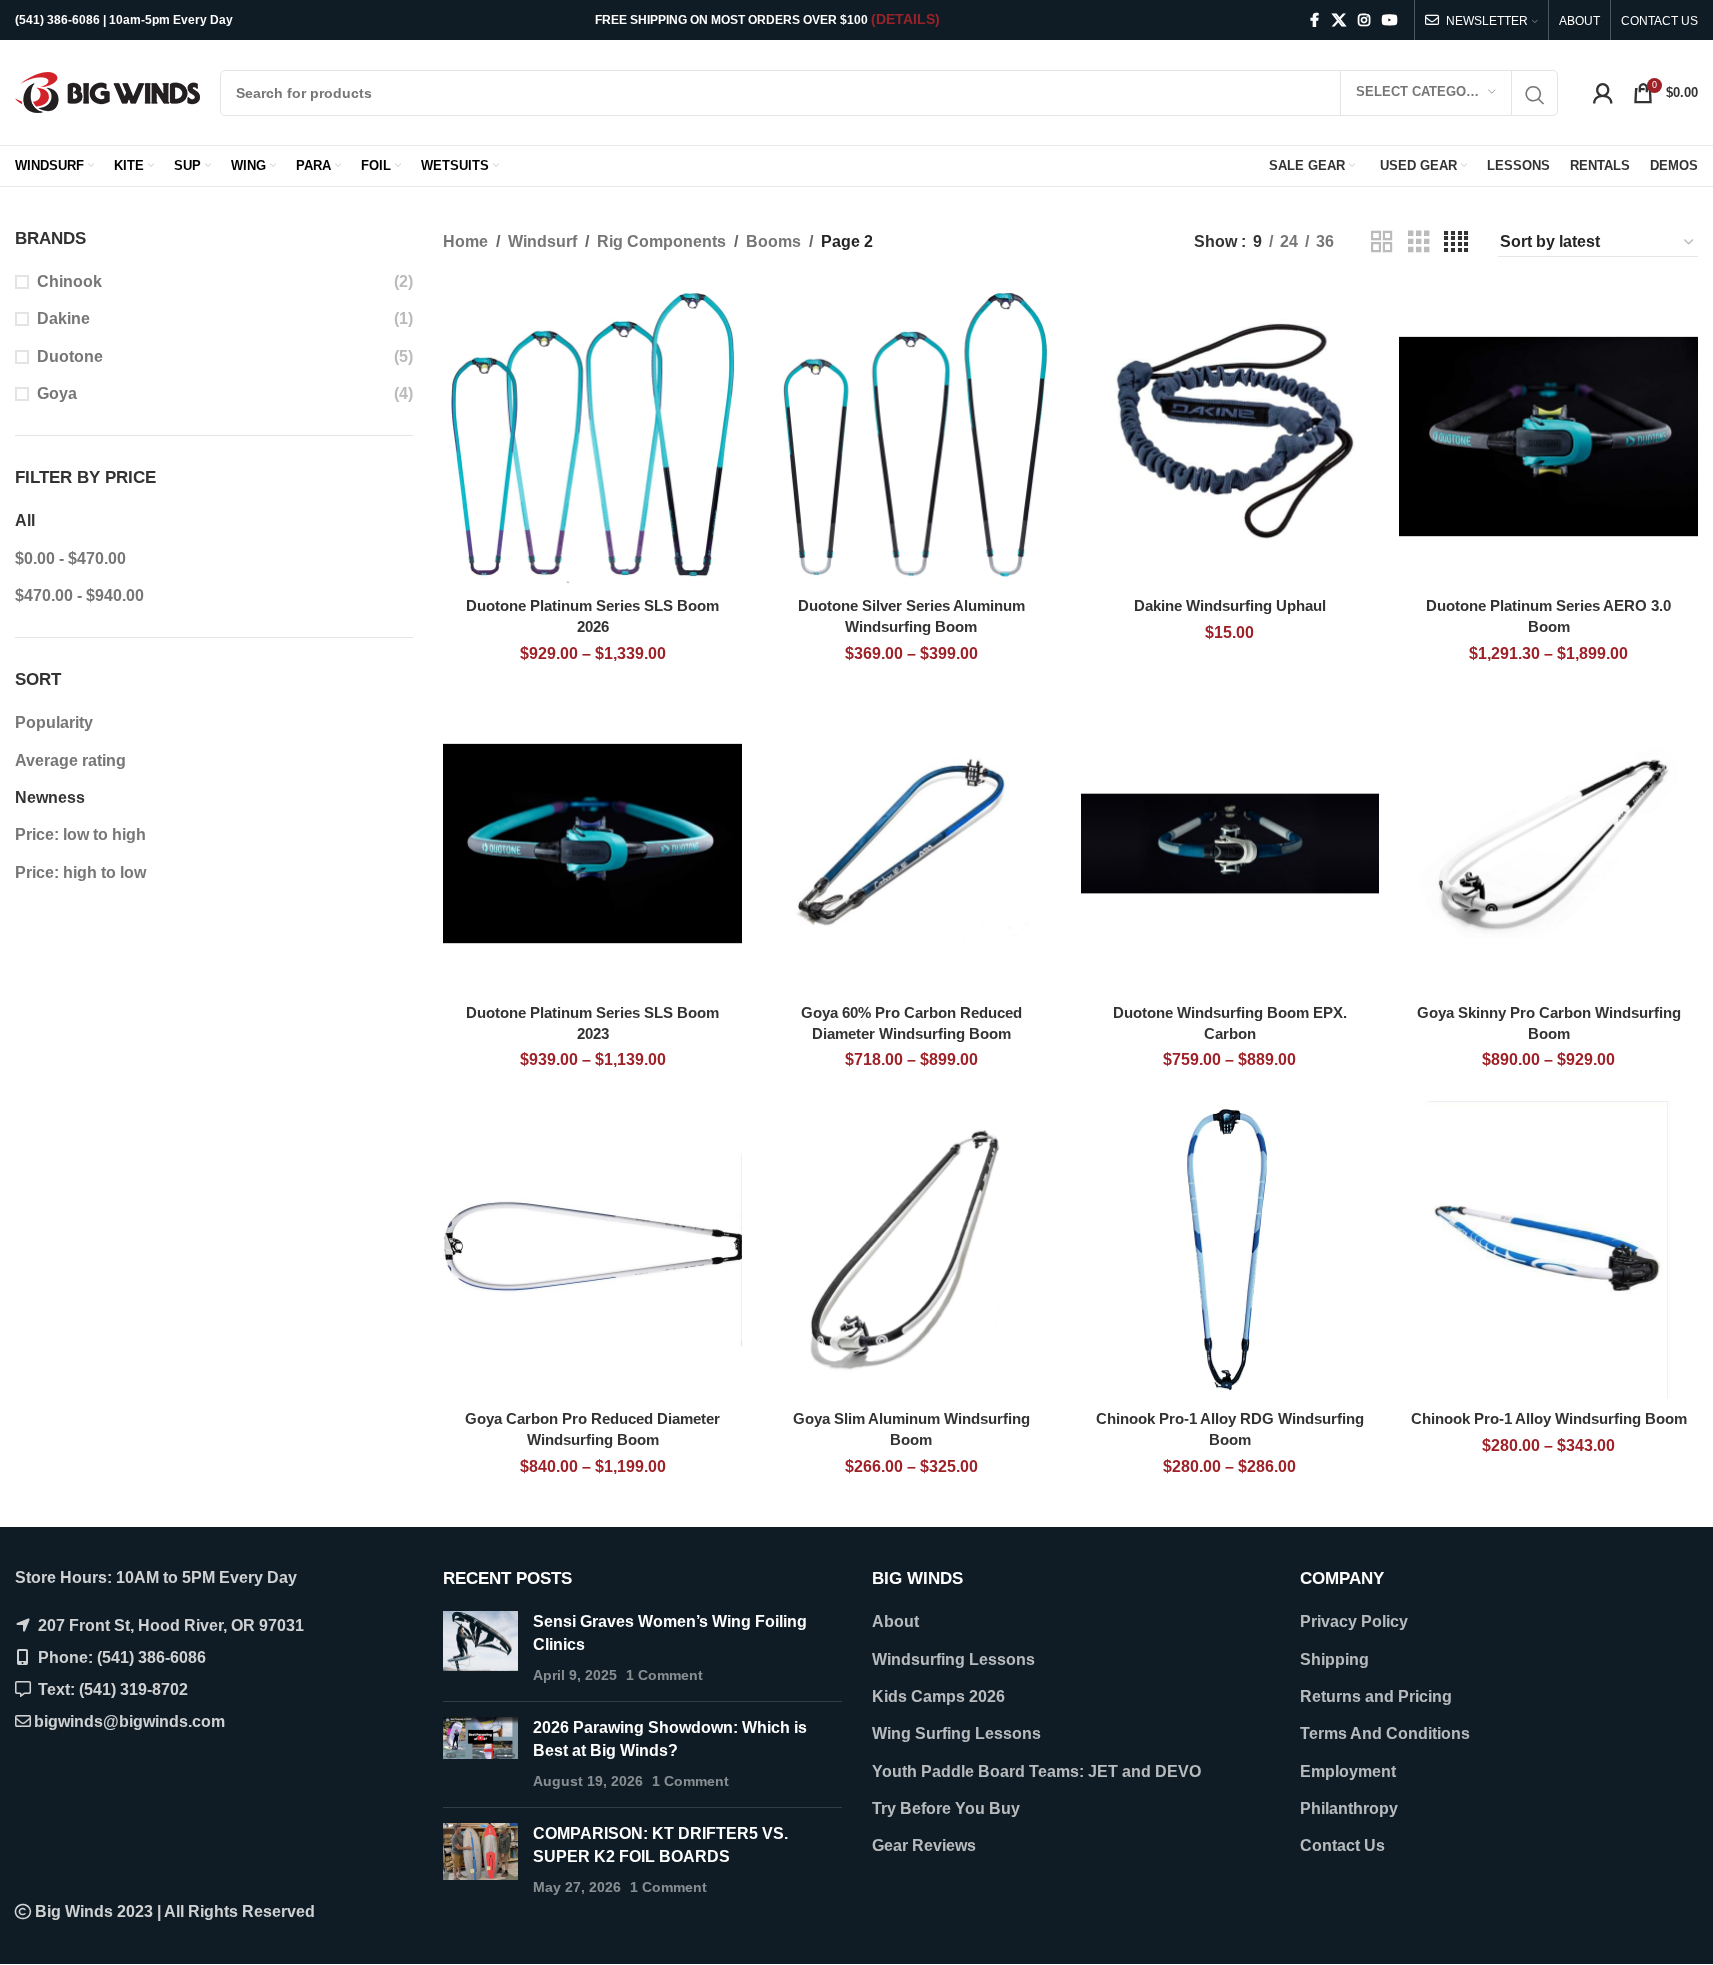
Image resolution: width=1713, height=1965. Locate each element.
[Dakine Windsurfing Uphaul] (1230, 436)
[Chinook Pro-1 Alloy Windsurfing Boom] (1548, 1250)
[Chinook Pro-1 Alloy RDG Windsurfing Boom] (1230, 1250)
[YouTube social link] (1390, 20)
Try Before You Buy (946, 1808)
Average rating (70, 760)
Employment (1348, 1771)
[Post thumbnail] (480, 1648)
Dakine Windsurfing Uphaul (1230, 605)
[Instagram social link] (1364, 20)
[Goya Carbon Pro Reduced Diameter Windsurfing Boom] (592, 1250)
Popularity (54, 722)
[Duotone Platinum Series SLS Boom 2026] (592, 436)
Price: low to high (80, 834)
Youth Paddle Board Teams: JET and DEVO (1036, 1771)
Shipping (1334, 1659)
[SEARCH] (1535, 95)
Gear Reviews (924, 1845)
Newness (50, 797)
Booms (773, 241)
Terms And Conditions (1385, 1733)
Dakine (63, 318)
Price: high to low (80, 872)
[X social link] (1339, 20)
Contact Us (1342, 1845)
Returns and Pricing (1376, 1696)
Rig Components (661, 241)
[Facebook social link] (1314, 20)
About (895, 1621)
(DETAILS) (905, 19)
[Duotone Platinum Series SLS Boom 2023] (592, 843)
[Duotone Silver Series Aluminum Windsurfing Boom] (911, 436)
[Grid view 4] (1456, 242)
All (25, 520)
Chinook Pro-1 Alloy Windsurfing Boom (1549, 1418)
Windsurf (542, 241)
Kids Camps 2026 (938, 1696)
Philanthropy (1349, 1808)
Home (465, 241)
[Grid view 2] (1382, 242)
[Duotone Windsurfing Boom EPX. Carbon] (1230, 843)
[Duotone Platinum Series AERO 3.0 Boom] (1548, 436)
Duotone (70, 356)
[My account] (1603, 93)
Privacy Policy (1354, 1621)
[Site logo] (107, 91)
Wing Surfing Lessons (956, 1733)
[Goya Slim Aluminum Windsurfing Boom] (911, 1250)
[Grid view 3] (1419, 242)
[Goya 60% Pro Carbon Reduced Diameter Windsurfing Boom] (911, 843)
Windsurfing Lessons (953, 1659)
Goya (57, 393)
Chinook (69, 281)
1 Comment (664, 1675)
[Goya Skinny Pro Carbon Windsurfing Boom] (1548, 843)
